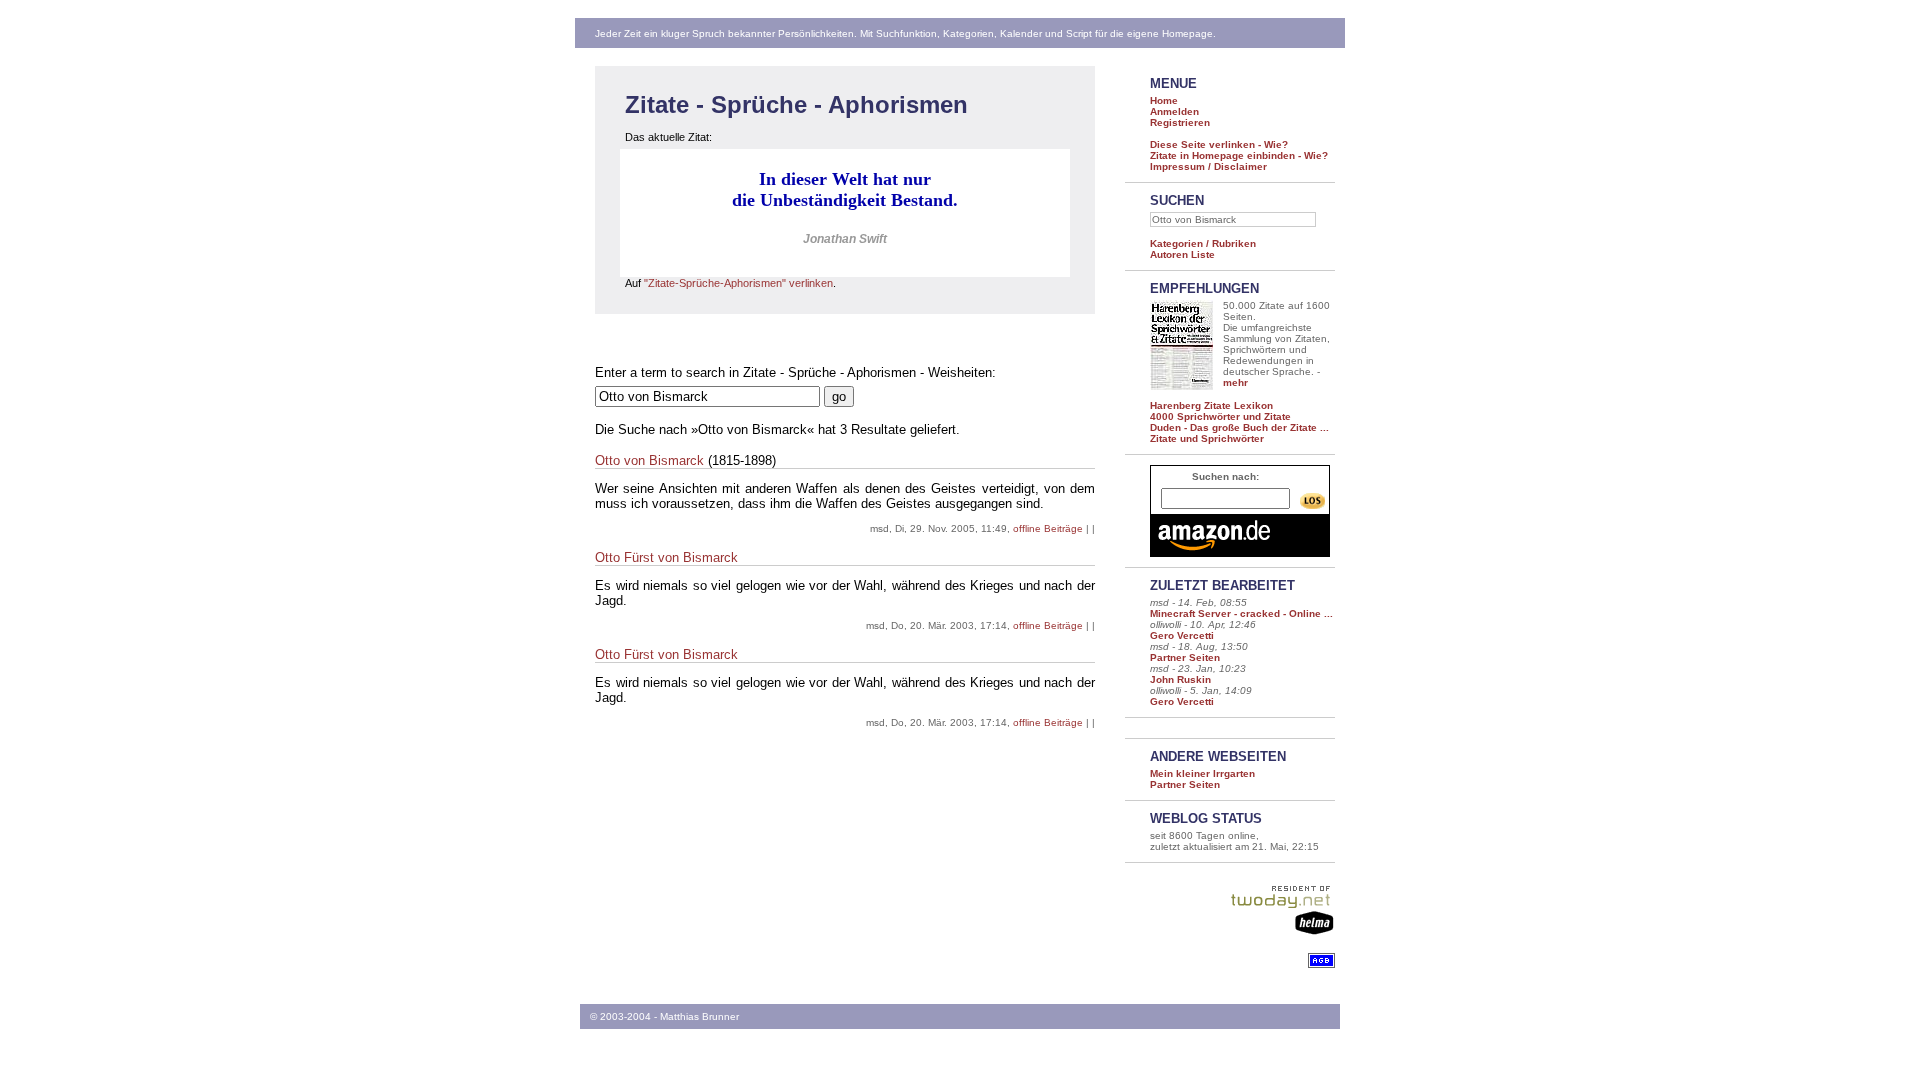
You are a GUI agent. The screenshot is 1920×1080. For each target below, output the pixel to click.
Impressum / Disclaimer (1208, 166)
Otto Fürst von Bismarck (666, 557)
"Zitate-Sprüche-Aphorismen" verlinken (738, 283)
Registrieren (1180, 122)
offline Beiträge (1048, 528)
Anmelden (1174, 111)
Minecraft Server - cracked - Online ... (1241, 613)
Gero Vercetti (1182, 635)
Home (1164, 100)
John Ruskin (1180, 679)
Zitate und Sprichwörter (1207, 438)
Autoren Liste (1182, 254)
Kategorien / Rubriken (1203, 243)
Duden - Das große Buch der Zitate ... (1239, 427)
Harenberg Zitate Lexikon (1211, 405)
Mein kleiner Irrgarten (1202, 773)
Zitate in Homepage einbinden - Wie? (1239, 155)
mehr (1235, 382)
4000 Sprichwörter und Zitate (1220, 416)
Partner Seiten (1185, 657)
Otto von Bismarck (649, 460)
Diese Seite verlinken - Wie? (1219, 144)
